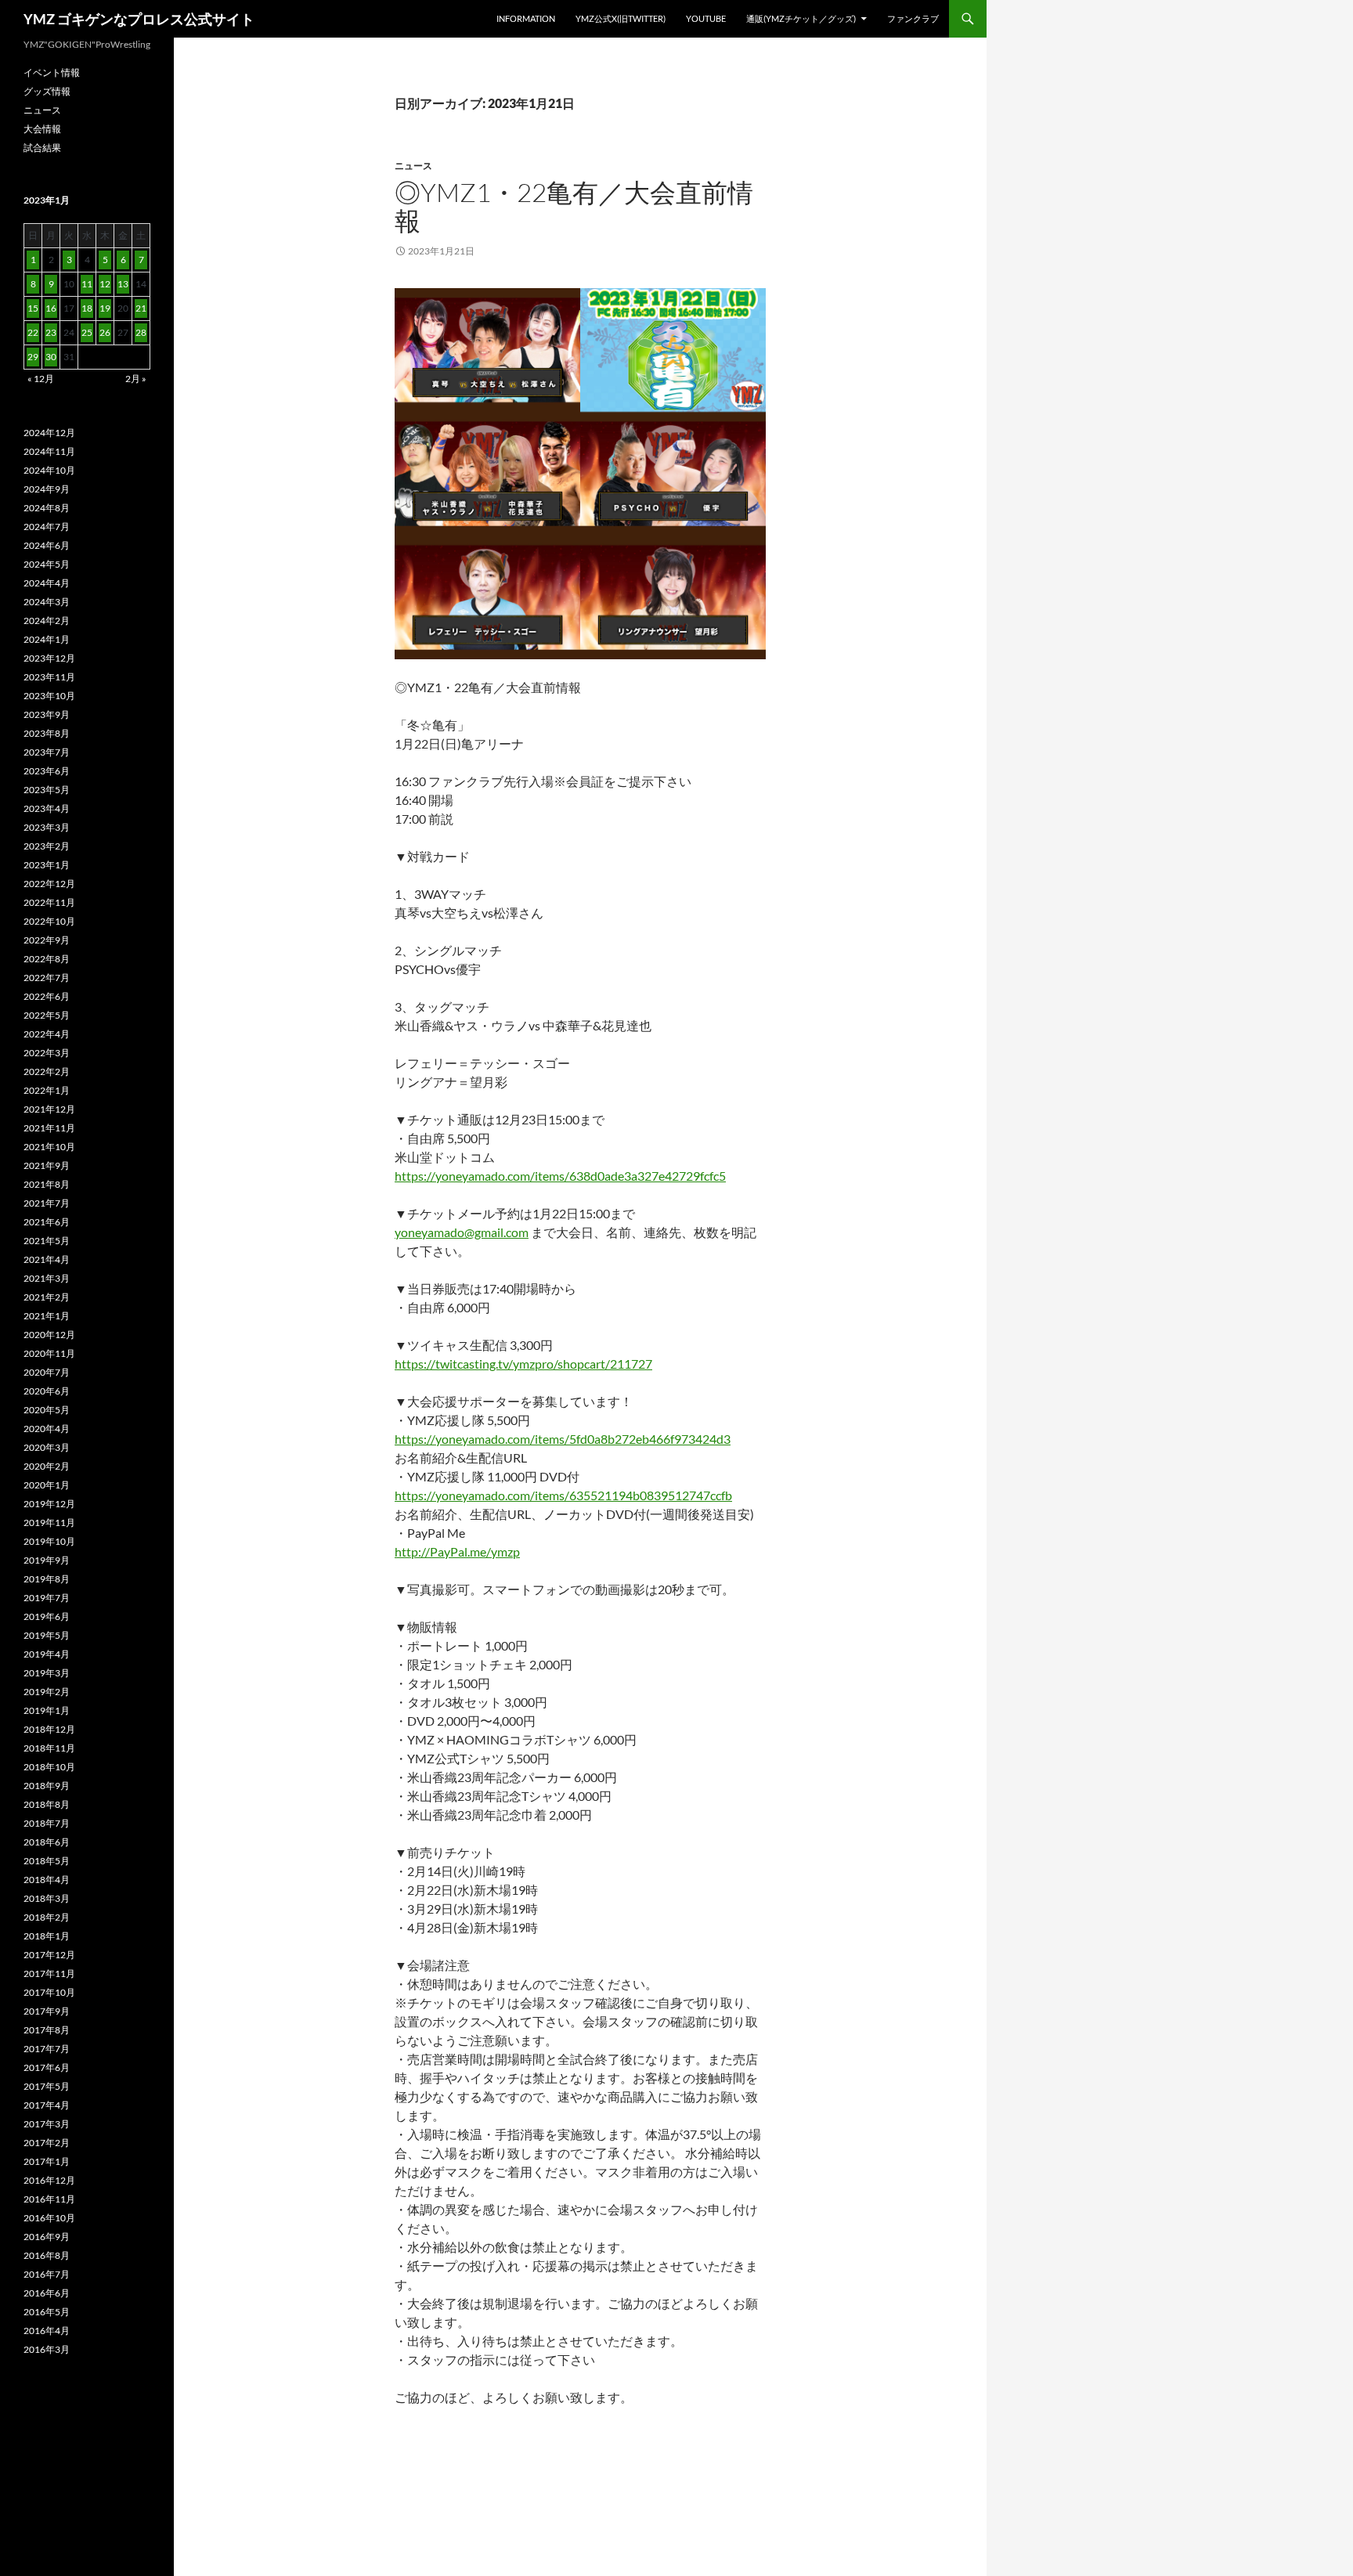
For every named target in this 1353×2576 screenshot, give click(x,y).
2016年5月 (47, 2312)
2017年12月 (49, 1955)
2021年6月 (47, 1222)
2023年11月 (49, 677)
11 (87, 284)
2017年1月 (47, 2161)
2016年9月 (47, 2237)
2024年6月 (47, 545)
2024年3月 (47, 602)
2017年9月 (47, 2011)
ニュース (413, 166)
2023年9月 (47, 714)
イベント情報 (52, 72)
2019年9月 (47, 1560)
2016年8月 (47, 2255)
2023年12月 (49, 658)
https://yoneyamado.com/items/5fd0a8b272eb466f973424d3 (563, 1439)
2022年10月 (49, 921)
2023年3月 (47, 827)
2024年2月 (47, 621)
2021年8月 (47, 1184)
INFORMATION (526, 18)
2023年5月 (47, 790)
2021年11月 (49, 1128)
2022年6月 (47, 996)
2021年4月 (47, 1259)
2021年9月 (47, 1165)
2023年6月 (47, 771)
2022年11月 (49, 902)
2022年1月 (47, 1090)
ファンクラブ (913, 18)
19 (105, 308)
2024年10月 (49, 470)
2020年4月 (47, 1429)
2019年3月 (47, 1673)
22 (33, 332)
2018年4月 (47, 1880)
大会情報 (42, 129)
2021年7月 (47, 1203)
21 (141, 308)
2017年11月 (49, 1973)
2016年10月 (49, 2218)
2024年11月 (49, 451)
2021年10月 (49, 1147)
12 (105, 284)
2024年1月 (47, 639)
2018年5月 (47, 1861)
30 (51, 357)
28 (141, 332)
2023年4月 (47, 808)
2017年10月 (49, 1992)
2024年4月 (47, 583)
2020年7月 (47, 1372)
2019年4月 (47, 1654)
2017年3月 (47, 2124)
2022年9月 (47, 940)
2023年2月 (47, 846)
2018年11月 (49, 1748)
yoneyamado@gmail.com (462, 1232)
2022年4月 (47, 1034)
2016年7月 (47, 2274)
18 (87, 308)
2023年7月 (47, 752)
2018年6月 (47, 1842)
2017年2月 (47, 2143)
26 (105, 332)
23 (51, 332)
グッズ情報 (47, 91)
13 (123, 284)
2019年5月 (47, 1635)
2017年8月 (47, 2030)
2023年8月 (47, 733)
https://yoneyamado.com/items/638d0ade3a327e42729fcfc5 (560, 1176)
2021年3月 (47, 1278)
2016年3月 (47, 2349)
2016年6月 (47, 2293)
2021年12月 (49, 1109)
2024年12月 (49, 433)
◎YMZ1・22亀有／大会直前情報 (574, 206)
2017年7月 (47, 2049)
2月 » (136, 379)
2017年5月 (47, 2086)
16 (51, 308)
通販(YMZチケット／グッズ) (801, 18)
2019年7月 (47, 1598)
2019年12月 (49, 1504)
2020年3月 (47, 1447)
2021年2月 (47, 1297)
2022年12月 (49, 884)
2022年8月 (47, 959)
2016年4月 (47, 2331)
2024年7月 (47, 527)
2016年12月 (49, 2180)
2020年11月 (49, 1353)
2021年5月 (47, 1241)
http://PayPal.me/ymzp (457, 1551)
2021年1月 (47, 1316)
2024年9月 (47, 489)
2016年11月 (49, 2199)
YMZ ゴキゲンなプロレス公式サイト (139, 19)
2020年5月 (47, 1410)
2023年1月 (47, 865)
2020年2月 (47, 1466)
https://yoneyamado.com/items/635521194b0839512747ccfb (563, 1495)
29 (33, 357)
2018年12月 (49, 1729)
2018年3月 (47, 1898)
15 (33, 308)
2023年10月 (49, 696)
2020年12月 (49, 1335)
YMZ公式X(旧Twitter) (621, 18)
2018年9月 (47, 1786)
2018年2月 (47, 1917)
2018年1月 (47, 1936)
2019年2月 (47, 1692)
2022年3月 (47, 1053)
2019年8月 (47, 1579)
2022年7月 (47, 978)
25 (87, 332)
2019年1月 (47, 1710)
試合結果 (42, 148)
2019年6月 (47, 1616)
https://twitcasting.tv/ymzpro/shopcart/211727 (523, 1364)
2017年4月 (47, 2105)
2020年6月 (47, 1391)
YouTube (706, 18)
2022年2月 (47, 1072)
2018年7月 (47, 1823)
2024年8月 (47, 508)
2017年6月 (47, 2067)
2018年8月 (47, 1804)
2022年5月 (47, 1015)
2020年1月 (47, 1485)
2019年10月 (49, 1541)
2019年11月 (49, 1523)
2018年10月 (49, 1767)
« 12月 (41, 379)
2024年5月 (47, 564)
